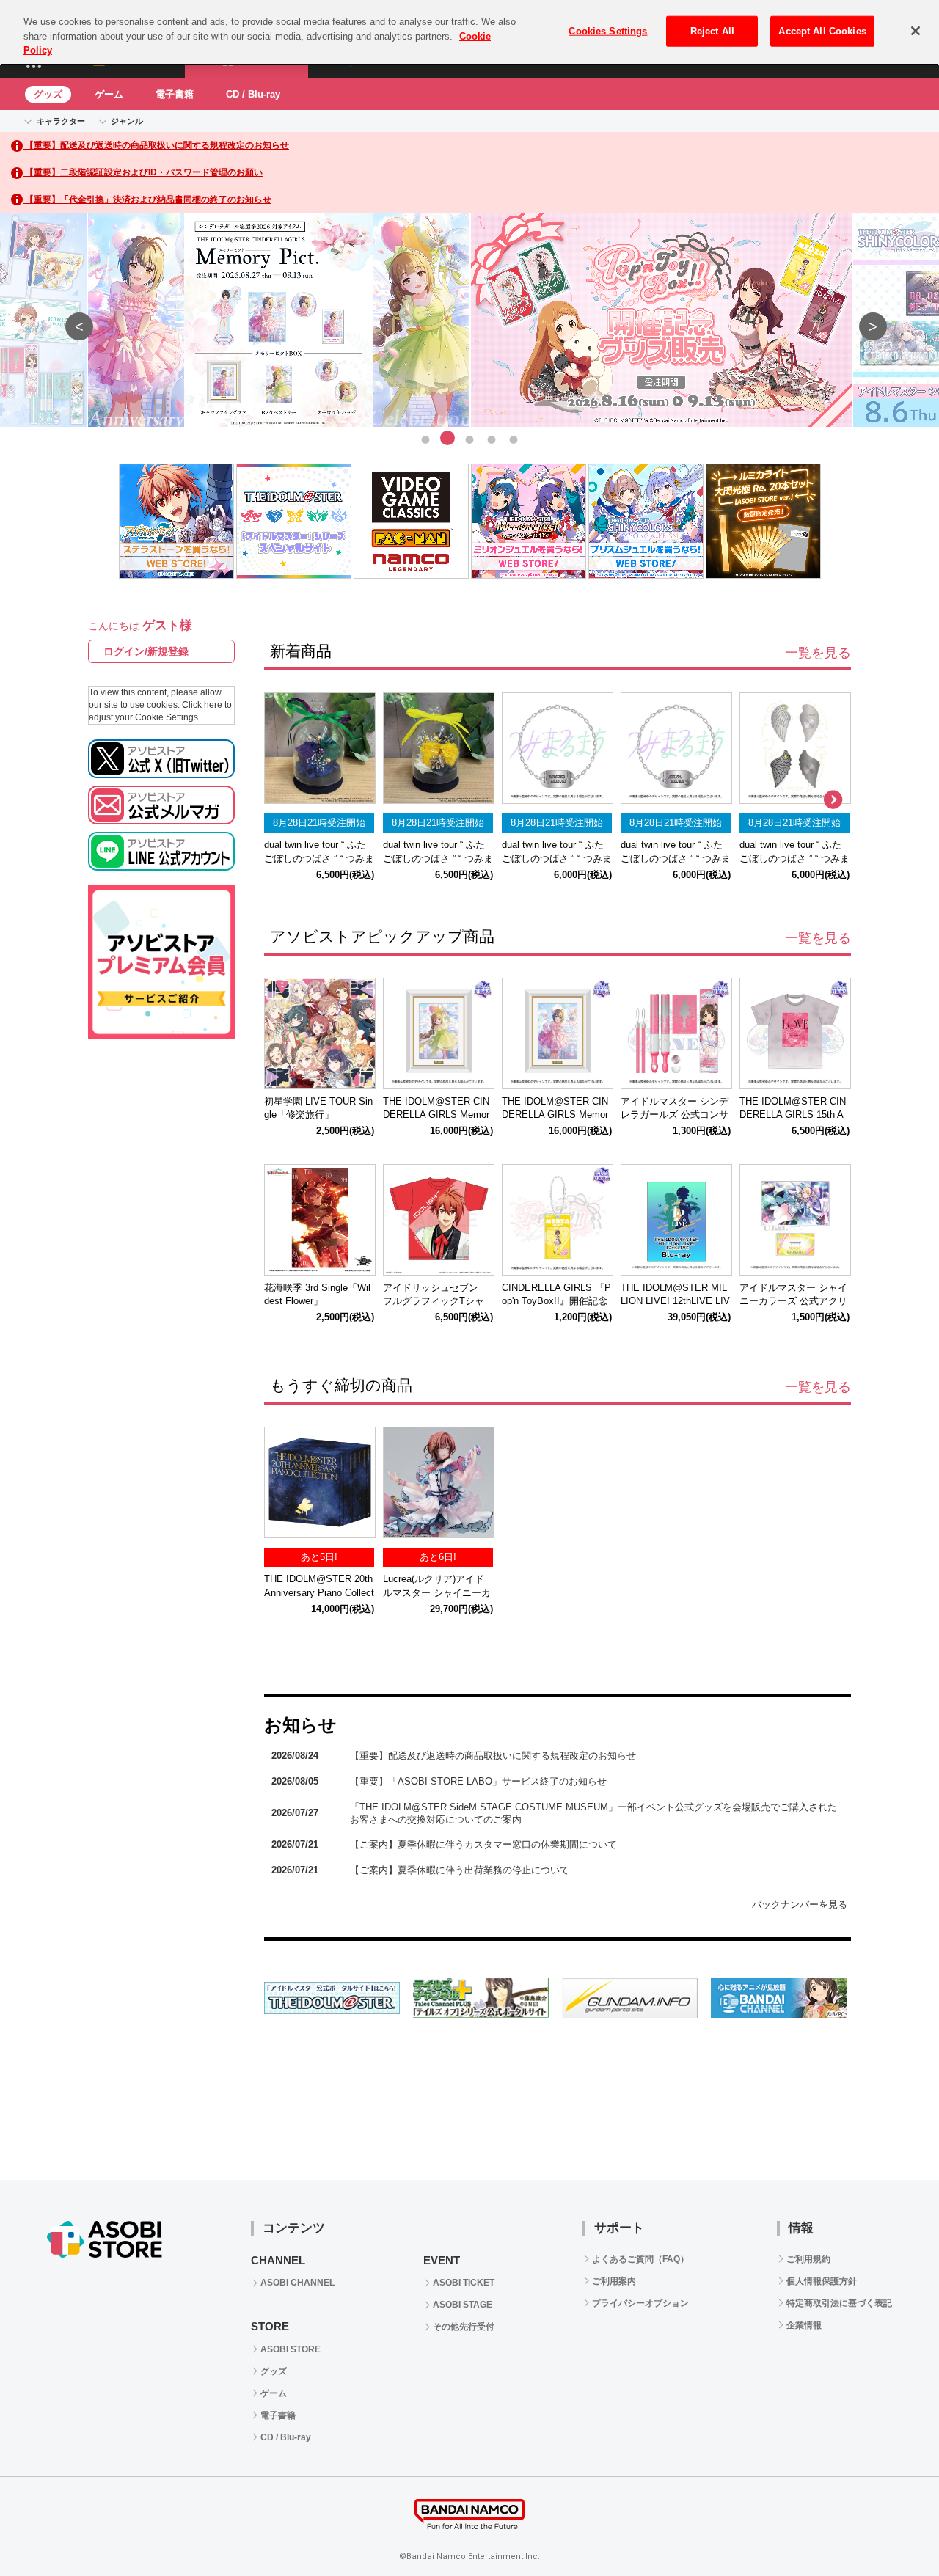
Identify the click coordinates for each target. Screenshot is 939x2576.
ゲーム (109, 94)
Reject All (712, 31)
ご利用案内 (614, 2281)
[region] (469, 33)
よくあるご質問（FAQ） (640, 2259)
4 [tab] (492, 438)
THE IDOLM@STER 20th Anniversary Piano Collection (319, 1593)
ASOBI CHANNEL (297, 2283)
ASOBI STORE (291, 2349)
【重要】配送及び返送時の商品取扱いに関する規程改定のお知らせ (493, 1756)
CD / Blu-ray (253, 94)
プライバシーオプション (640, 2303)
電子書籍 (175, 94)
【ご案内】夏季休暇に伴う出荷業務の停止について (460, 1870)
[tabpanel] (470, 321)
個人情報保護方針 (822, 2281)
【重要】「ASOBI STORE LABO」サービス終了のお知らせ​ (478, 1781)
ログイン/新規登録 (146, 651)
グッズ (48, 94)
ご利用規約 (808, 2259)
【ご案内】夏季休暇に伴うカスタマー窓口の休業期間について (483, 1844)
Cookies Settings (608, 31)
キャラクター (61, 121)
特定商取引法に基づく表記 (839, 2303)
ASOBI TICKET (464, 2283)
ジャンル (127, 121)
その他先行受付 (464, 2327)
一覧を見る (818, 653)
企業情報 (804, 2325)
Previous (73, 320)
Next (866, 320)
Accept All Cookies (822, 31)
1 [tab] (425, 438)
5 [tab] (514, 438)
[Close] (916, 31)
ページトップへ (891, 2528)
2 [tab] (447, 438)
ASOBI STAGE (463, 2305)
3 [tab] (469, 438)
